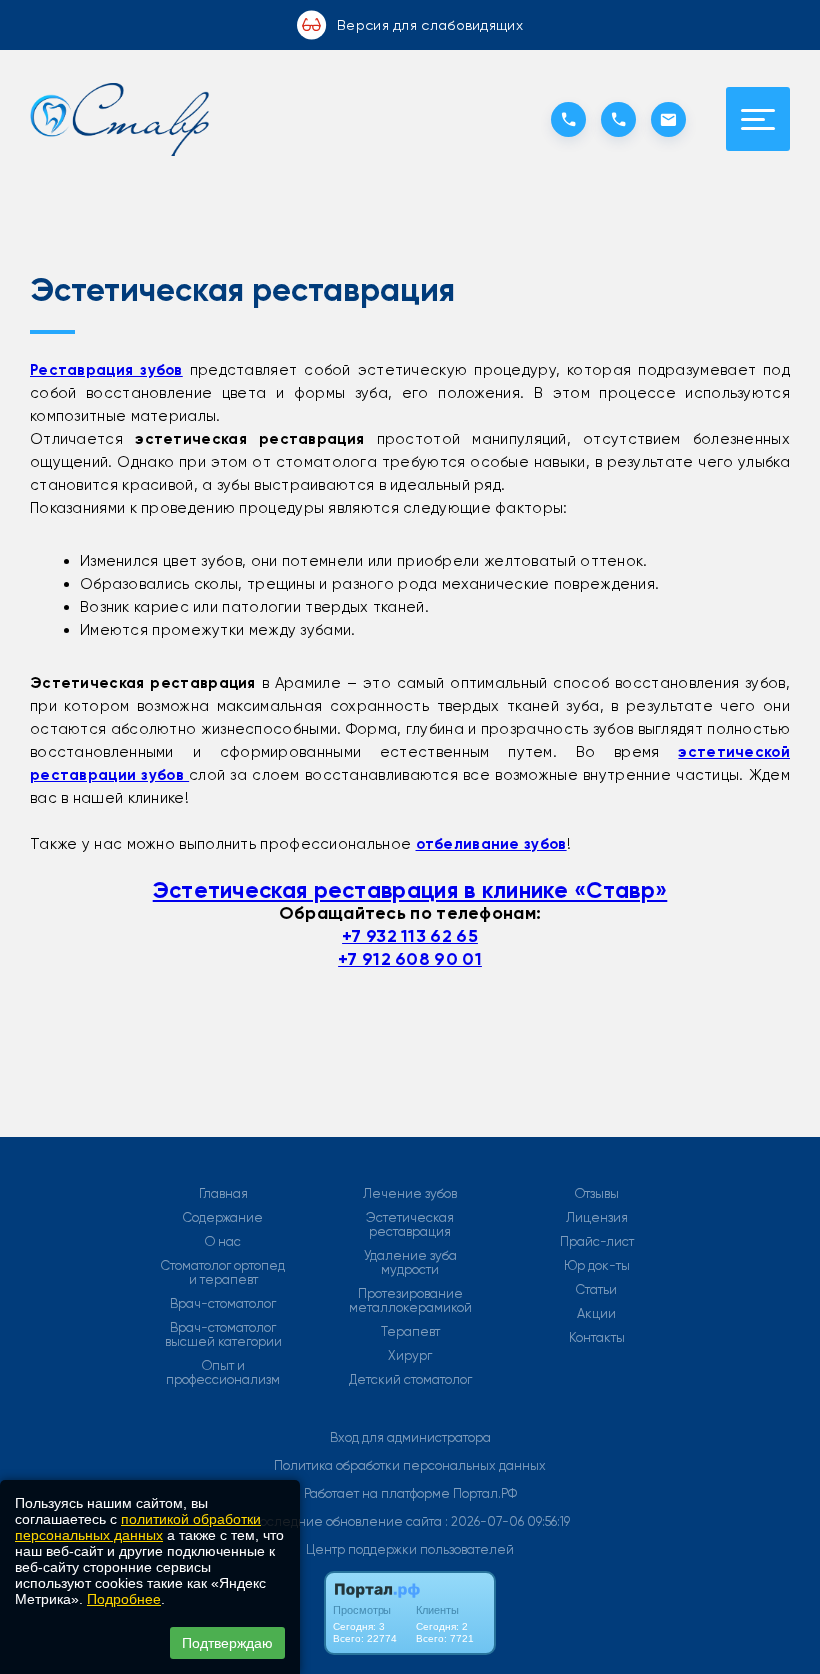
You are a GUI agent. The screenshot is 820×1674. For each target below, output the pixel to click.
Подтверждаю (227, 1643)
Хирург (410, 1356)
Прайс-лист (597, 1242)
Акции (596, 1314)
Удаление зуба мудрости (410, 1263)
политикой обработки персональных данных (138, 1527)
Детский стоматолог (410, 1380)
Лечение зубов (410, 1194)
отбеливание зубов (491, 844)
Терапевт (410, 1332)
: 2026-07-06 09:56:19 (507, 1521)
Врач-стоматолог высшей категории (223, 1335)
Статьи (596, 1290)
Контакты (597, 1338)
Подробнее (124, 1599)
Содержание (223, 1218)
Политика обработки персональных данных (410, 1465)
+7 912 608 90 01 (410, 959)
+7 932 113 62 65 (410, 936)
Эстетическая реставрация (410, 1225)
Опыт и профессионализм (223, 1373)
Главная (223, 1194)
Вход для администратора (410, 1437)
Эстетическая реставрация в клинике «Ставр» (410, 890)
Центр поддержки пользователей (410, 1549)
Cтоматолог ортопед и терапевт (223, 1273)
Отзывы (597, 1194)
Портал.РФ (485, 1493)
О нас (223, 1242)
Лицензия (597, 1218)
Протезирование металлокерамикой (410, 1301)
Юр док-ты (597, 1266)
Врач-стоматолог (223, 1304)
